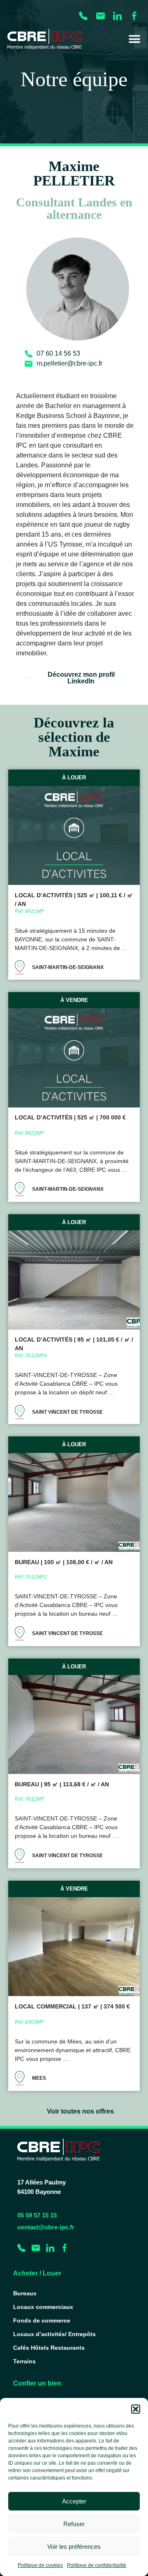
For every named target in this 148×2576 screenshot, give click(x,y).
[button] (136, 2409)
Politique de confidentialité (97, 2565)
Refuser (74, 2524)
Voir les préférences (74, 2547)
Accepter (74, 2501)
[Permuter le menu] (134, 39)
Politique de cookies (40, 2565)
